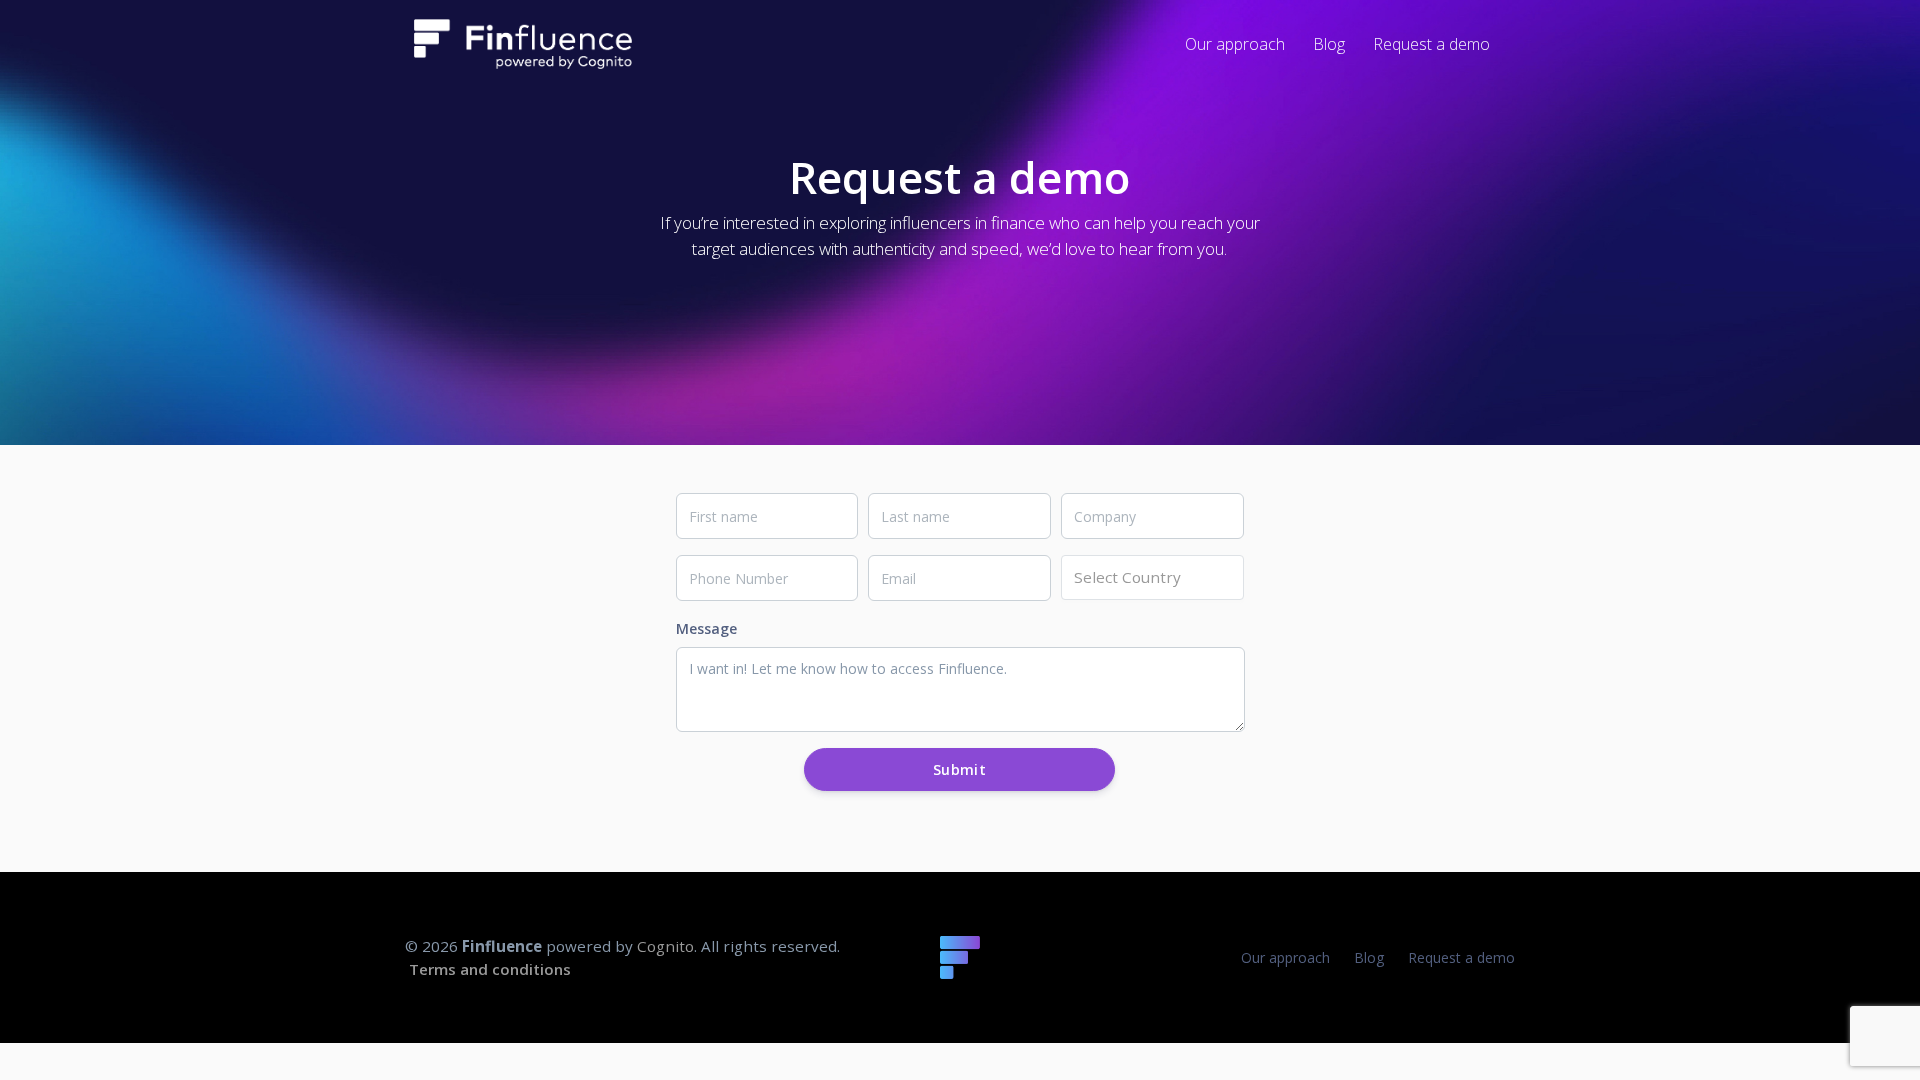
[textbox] (1152, 577)
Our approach (1285, 957)
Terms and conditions (490, 969)
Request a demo (1461, 957)
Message (706, 628)
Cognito (665, 946)
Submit (959, 769)
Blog (1369, 957)
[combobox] (1152, 577)
